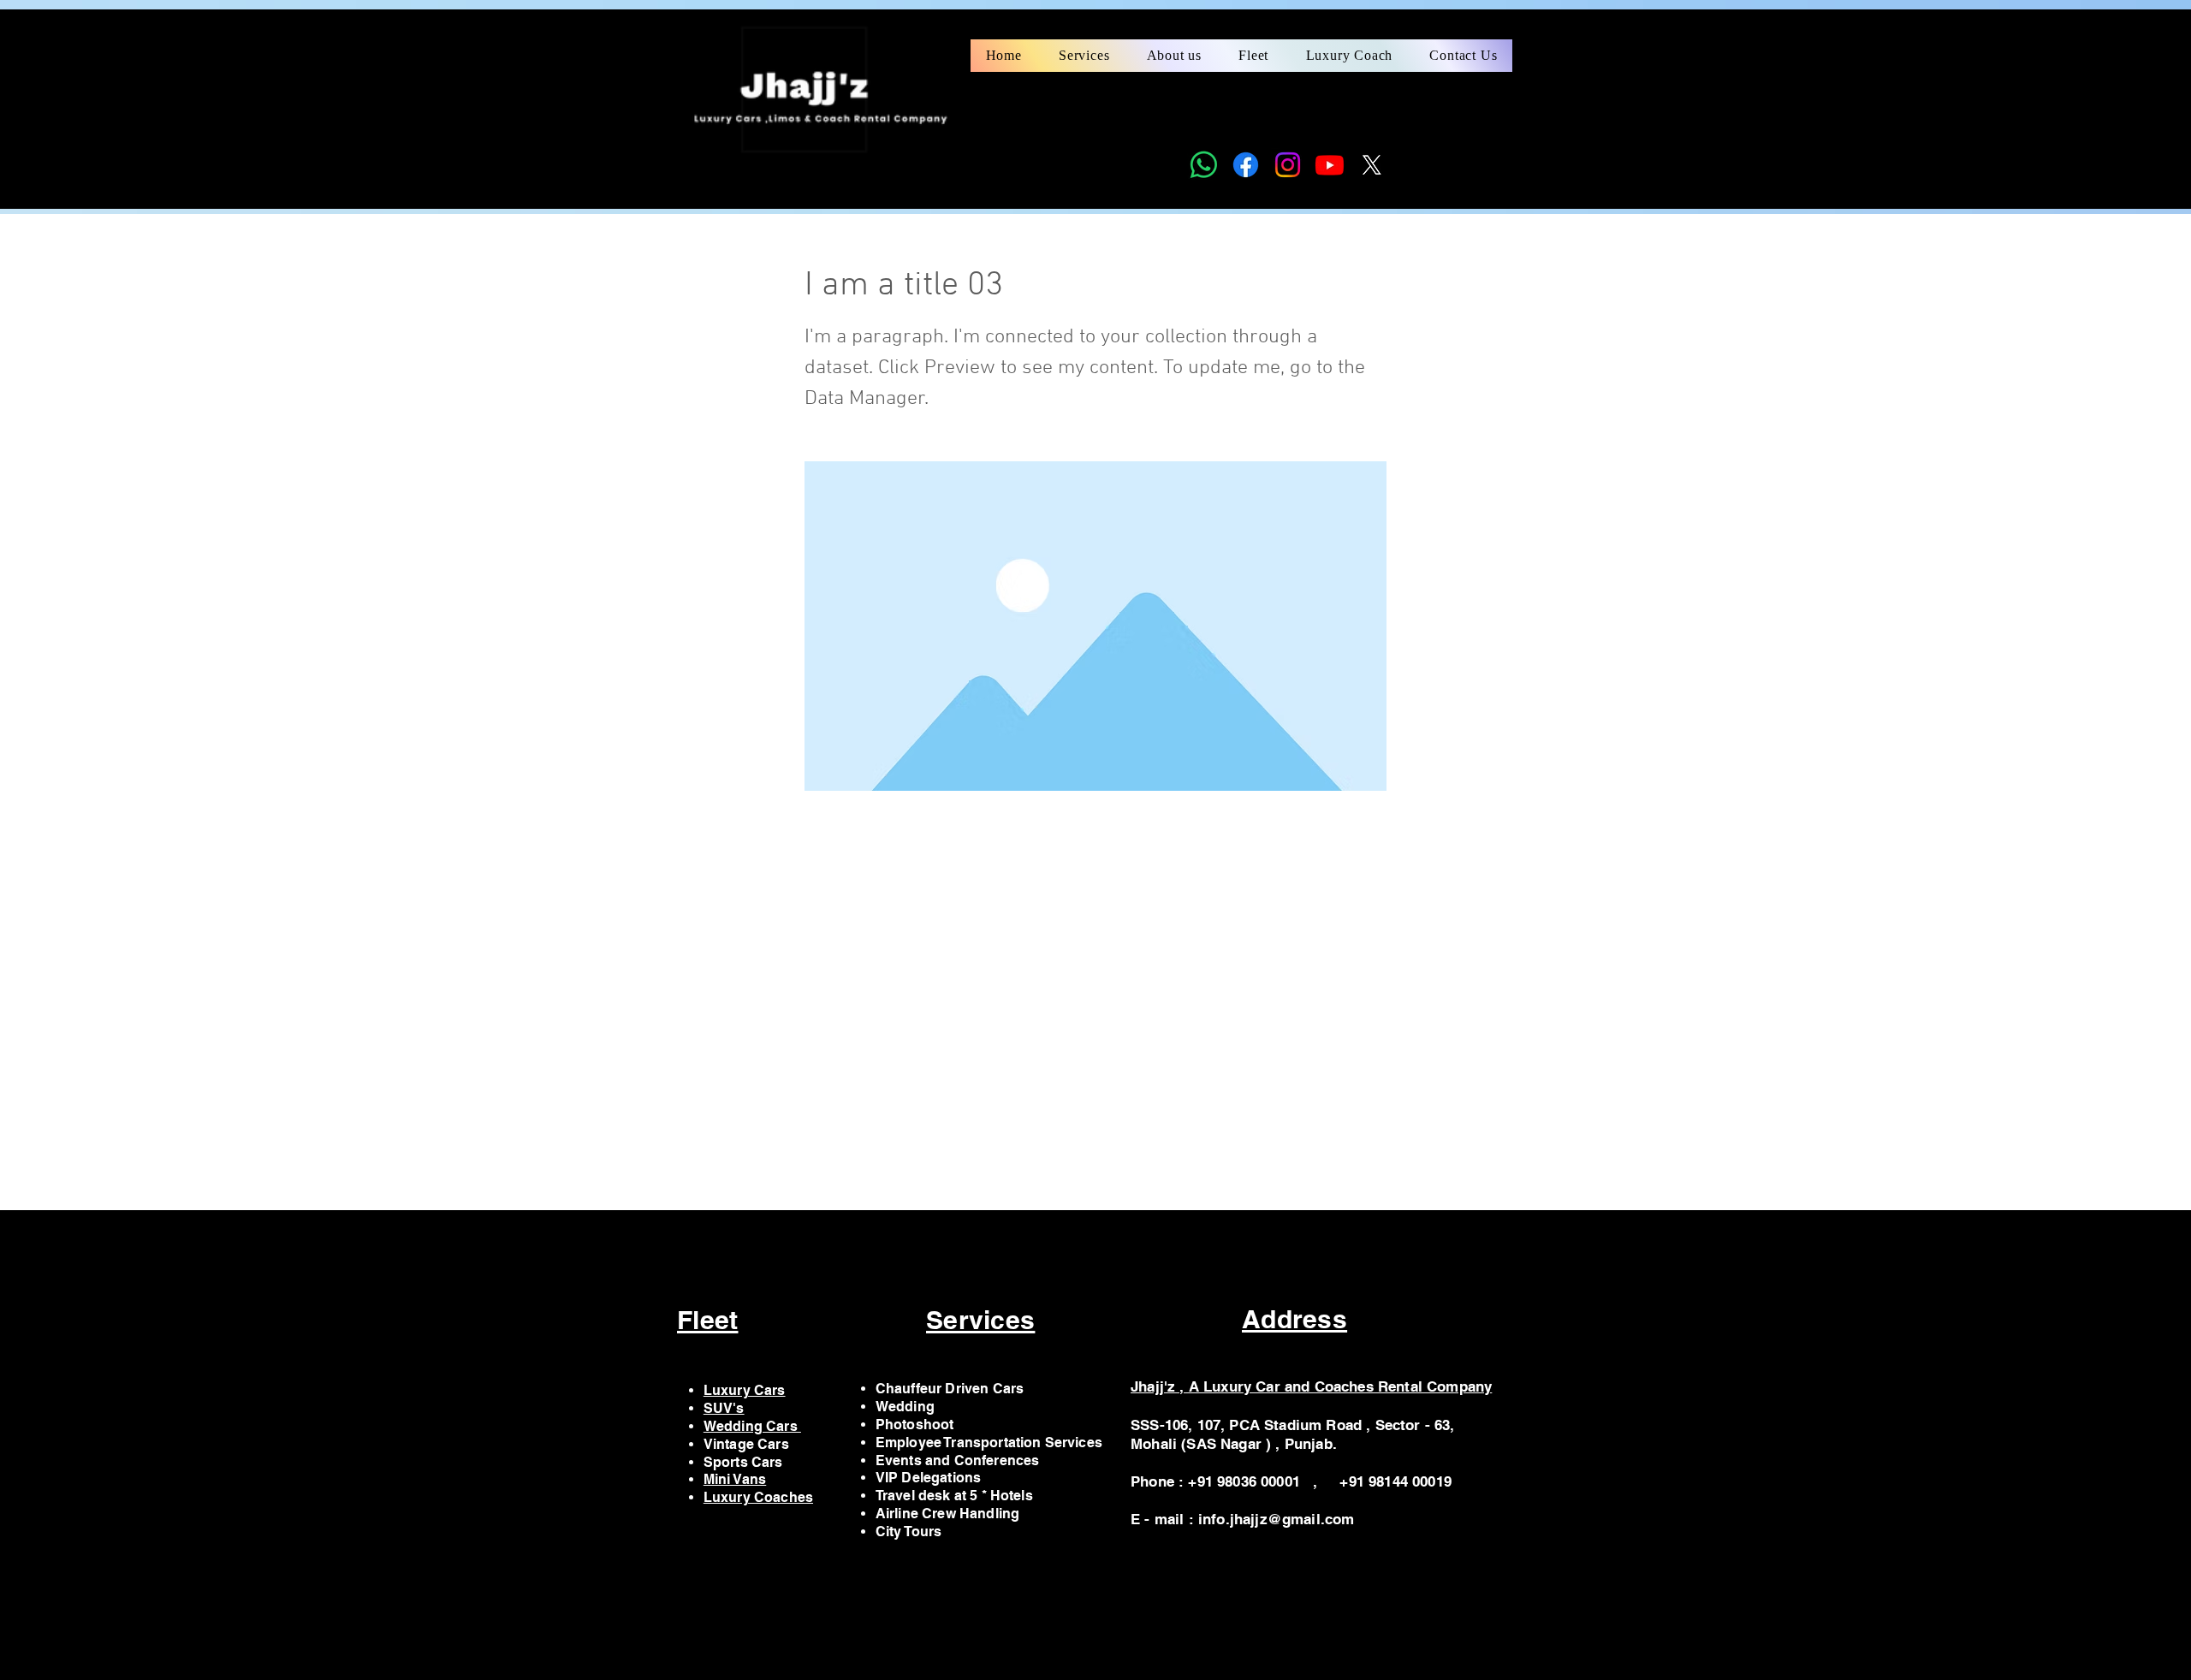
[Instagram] (1288, 165)
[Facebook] (1246, 165)
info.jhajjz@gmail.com (1277, 1519)
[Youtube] (1330, 165)
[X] (1372, 165)
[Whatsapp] (1204, 165)
